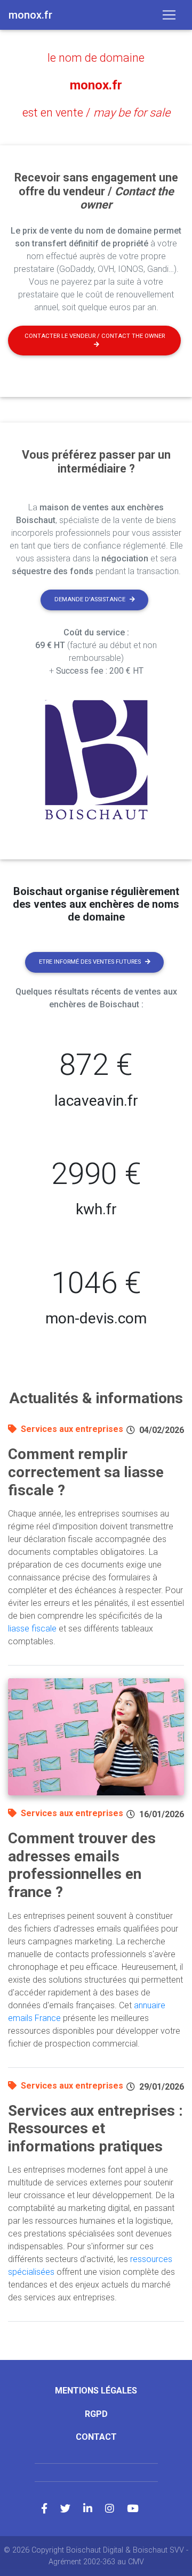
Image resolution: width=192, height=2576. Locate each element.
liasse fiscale (32, 1629)
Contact (96, 2437)
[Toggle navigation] (169, 15)
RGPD (96, 2414)
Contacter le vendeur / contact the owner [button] (95, 336)
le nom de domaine (96, 58)
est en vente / (96, 113)
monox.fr (96, 85)
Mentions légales (96, 2391)
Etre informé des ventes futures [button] (90, 962)
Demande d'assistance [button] (90, 599)
